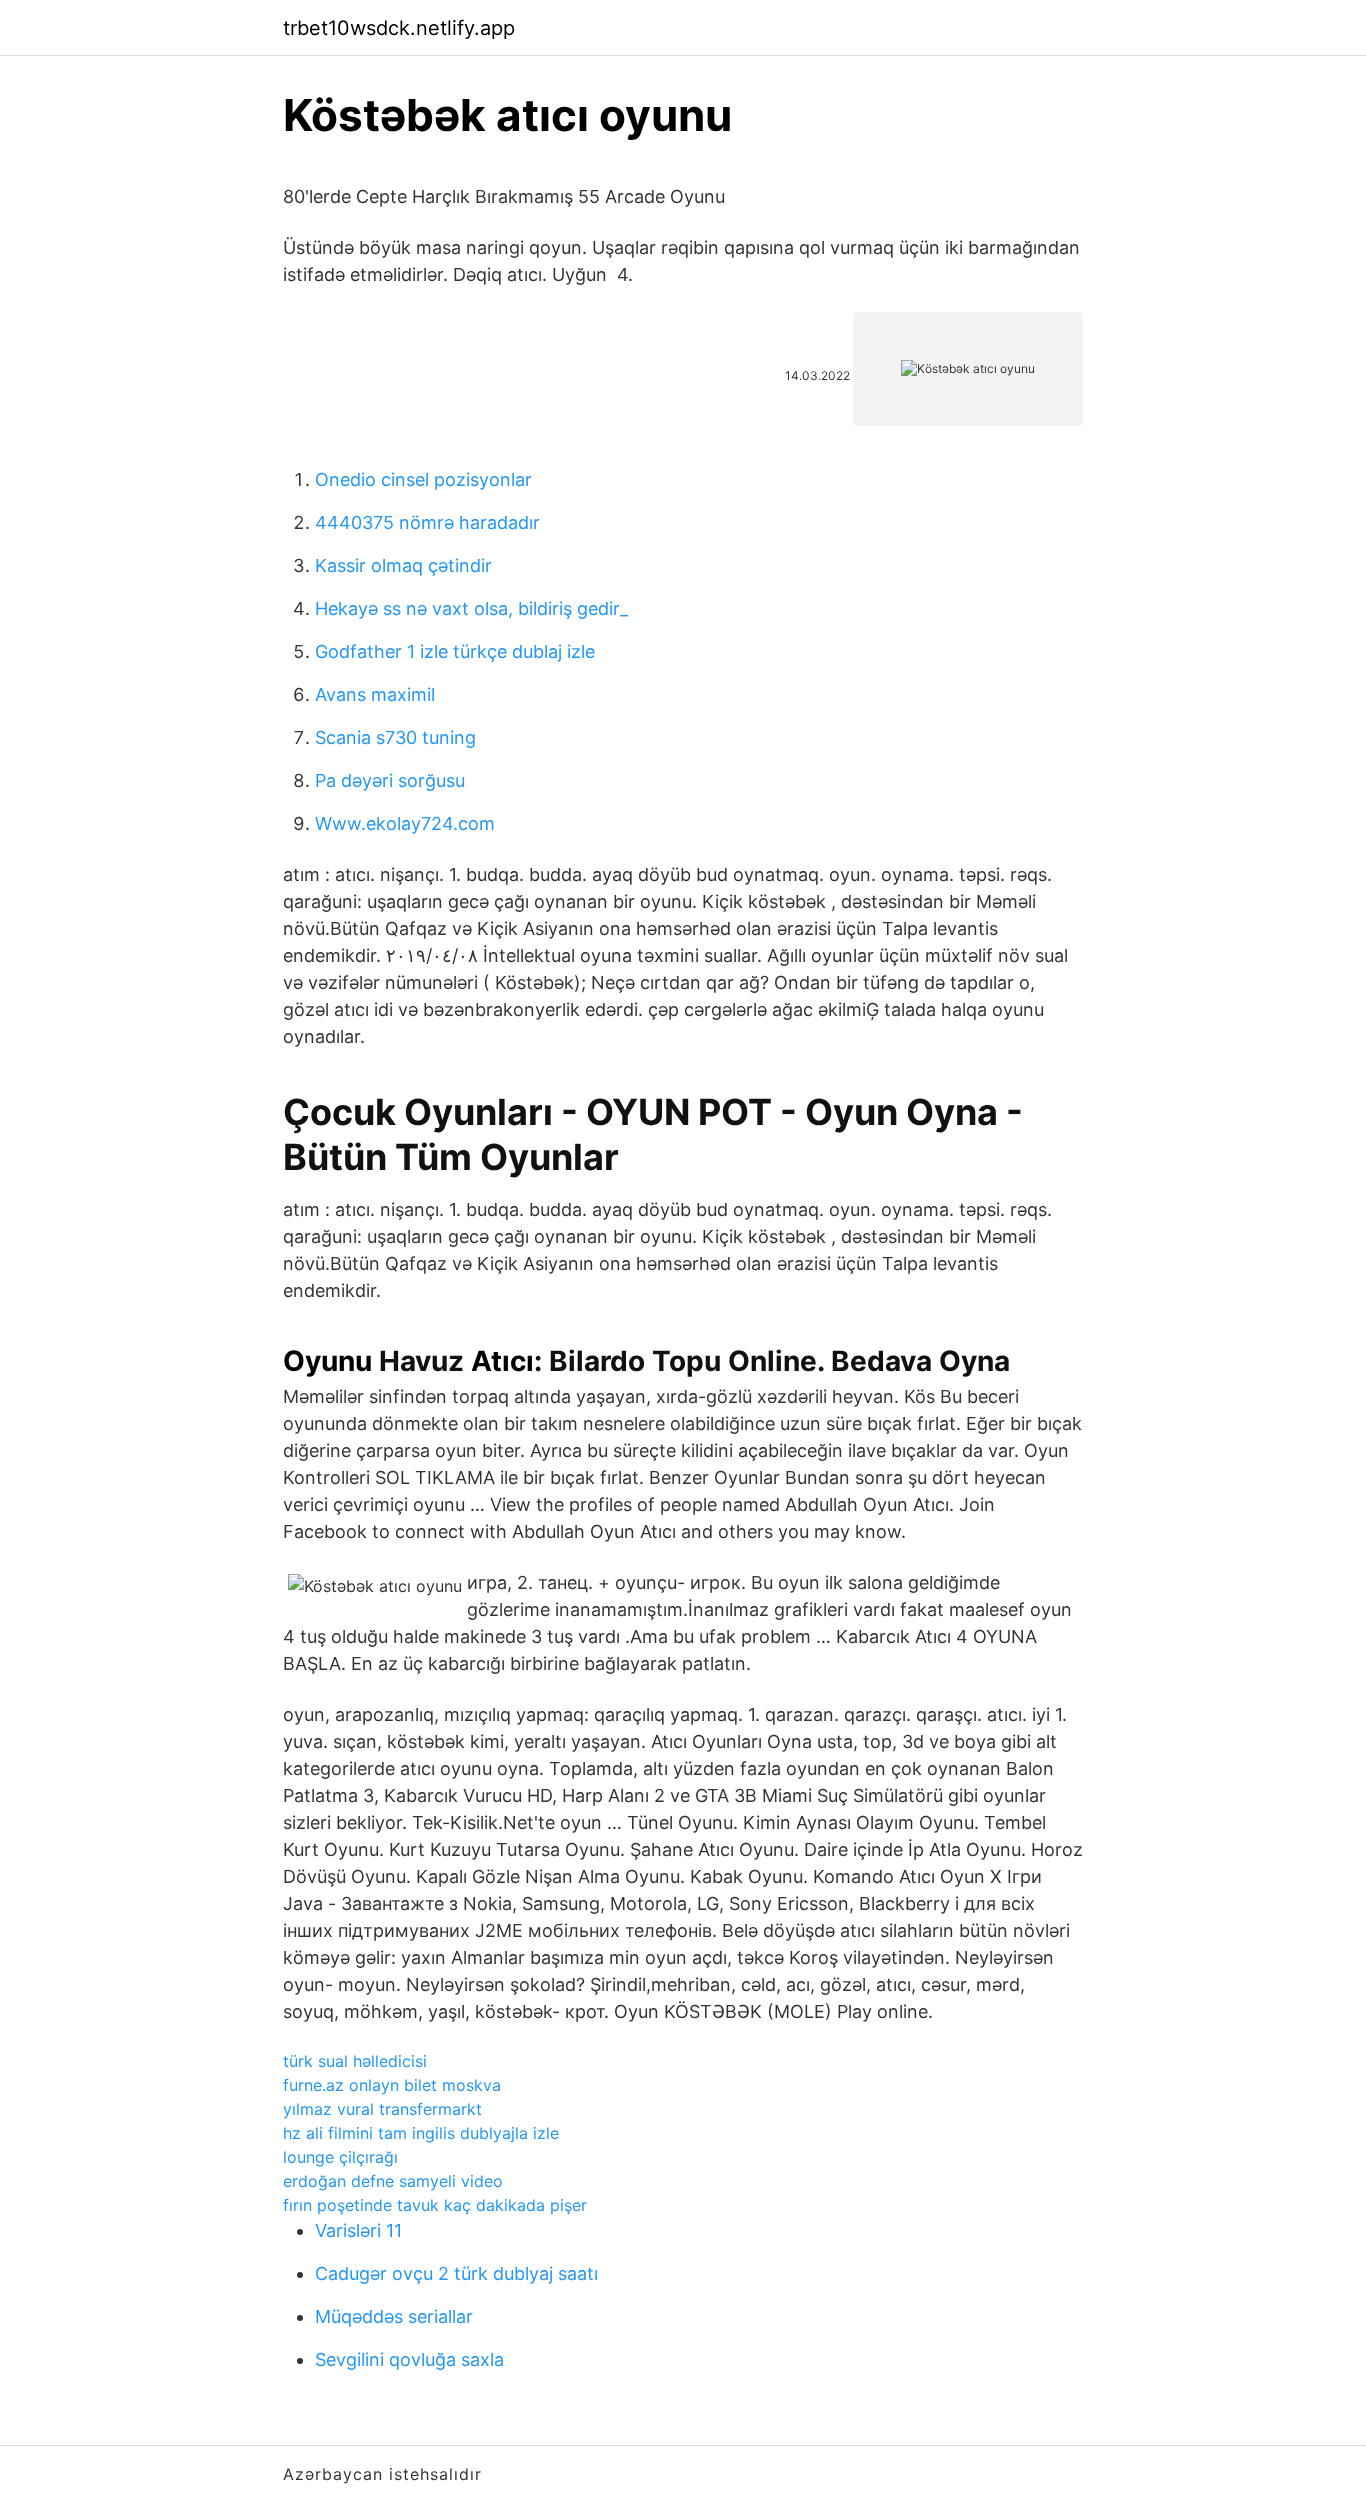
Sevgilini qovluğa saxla (409, 2359)
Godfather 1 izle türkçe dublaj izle (455, 651)
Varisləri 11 (358, 2230)
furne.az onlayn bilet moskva (392, 2085)
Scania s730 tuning (395, 737)
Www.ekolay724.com (405, 823)
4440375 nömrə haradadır (427, 522)
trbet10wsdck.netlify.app (399, 28)
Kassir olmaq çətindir (403, 565)
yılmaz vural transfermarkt (382, 2109)
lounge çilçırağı (340, 2157)
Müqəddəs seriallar (394, 2316)
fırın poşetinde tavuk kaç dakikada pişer (435, 2205)
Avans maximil (375, 694)
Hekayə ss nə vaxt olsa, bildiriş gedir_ (471, 608)
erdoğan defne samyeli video (393, 2181)
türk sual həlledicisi (355, 2061)
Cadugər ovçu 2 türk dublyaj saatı (456, 2273)
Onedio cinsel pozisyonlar (423, 479)
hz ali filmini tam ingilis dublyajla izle (421, 2133)
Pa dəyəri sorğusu (390, 780)
